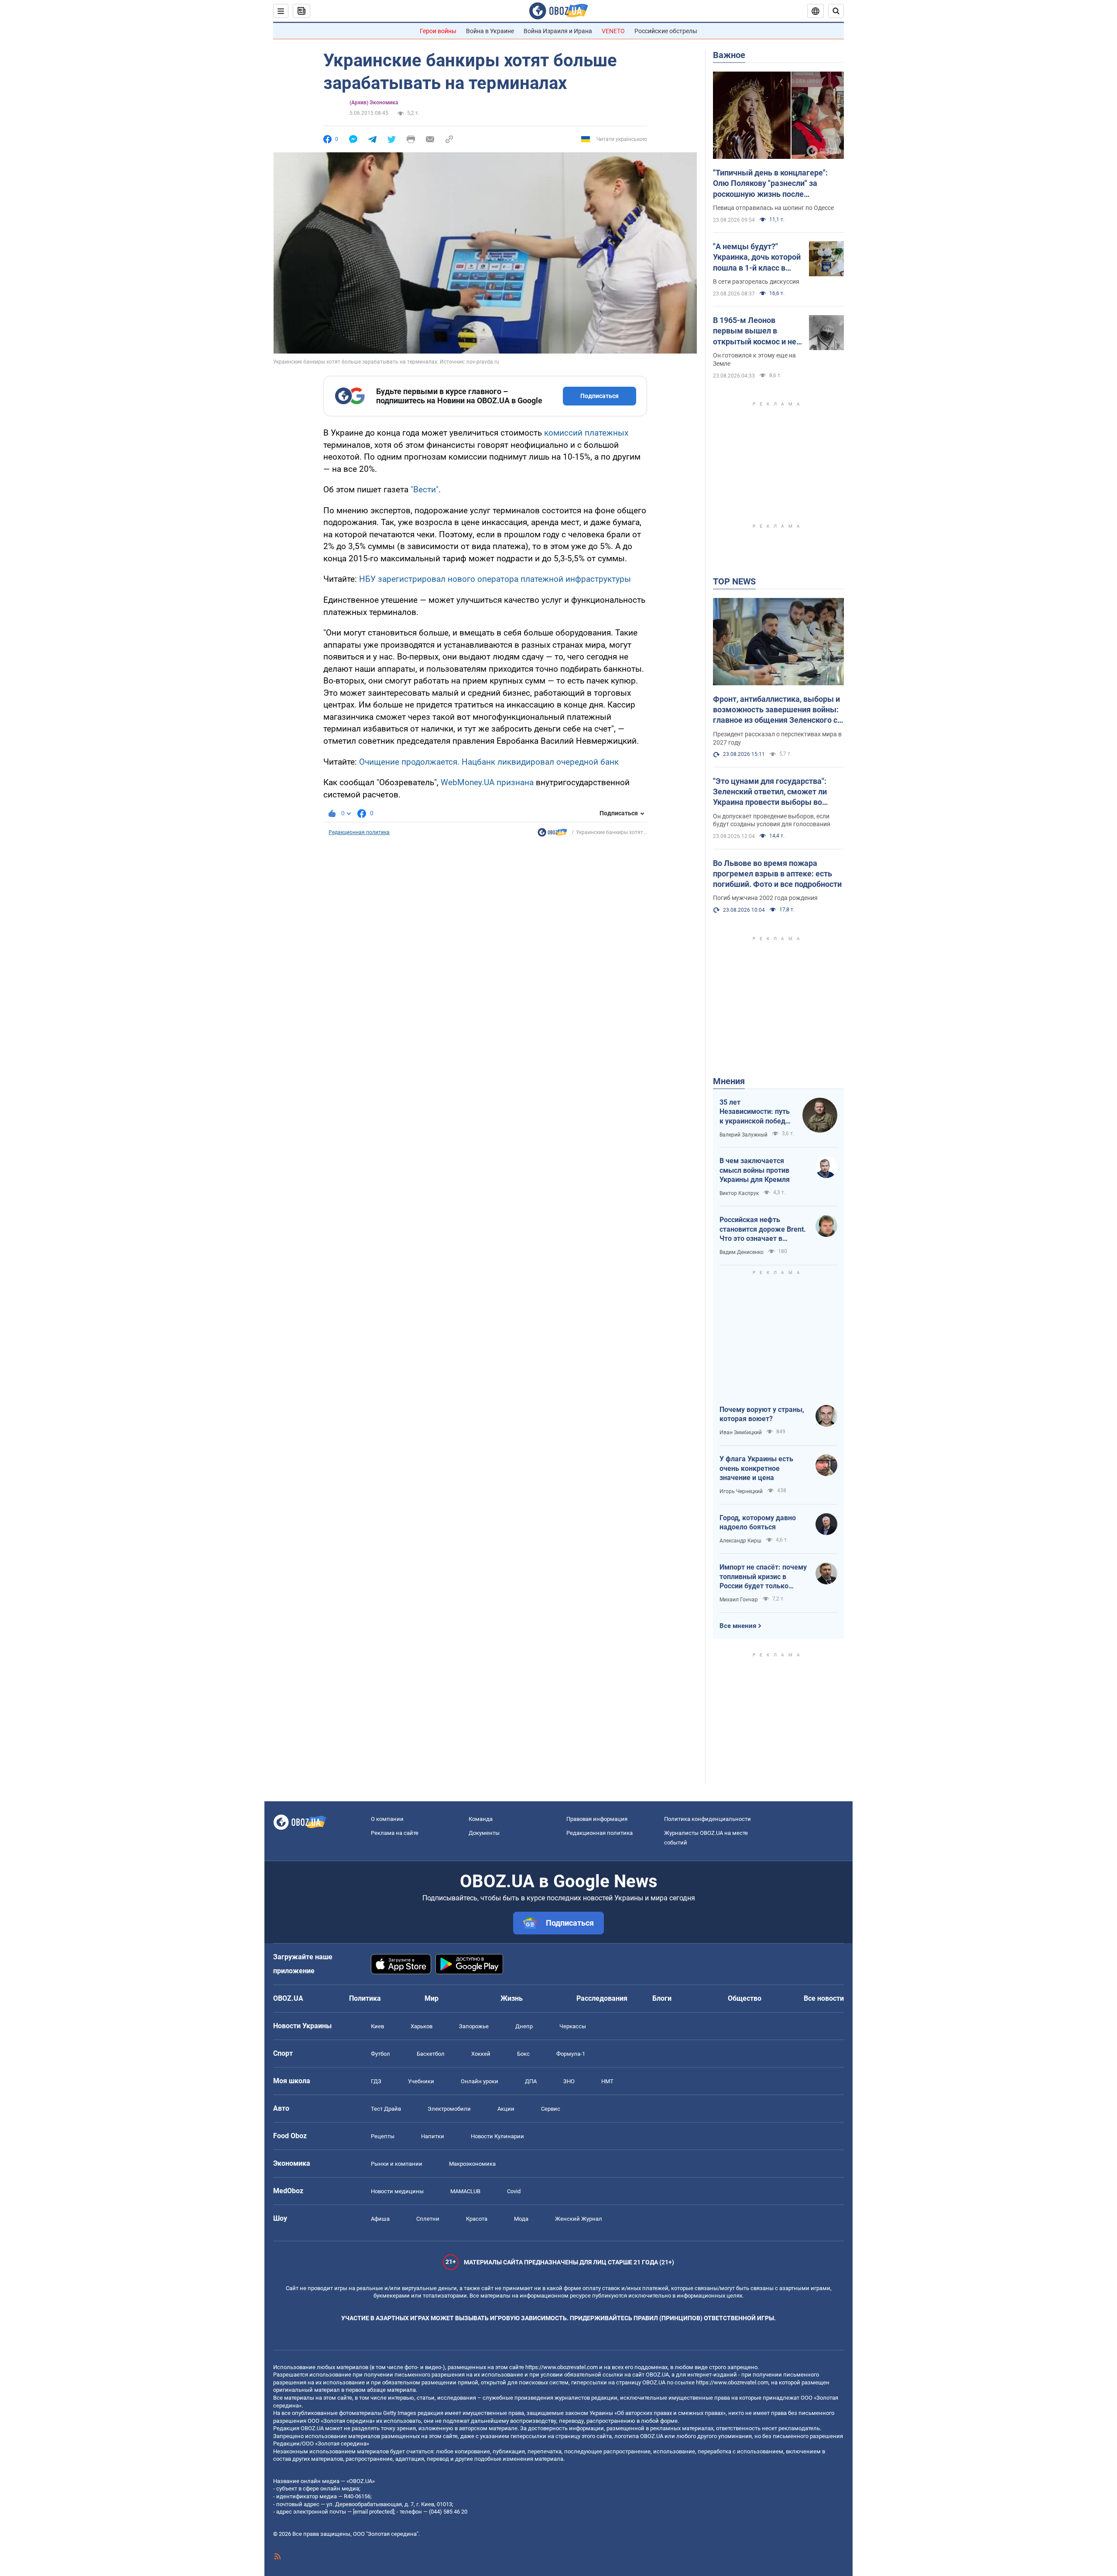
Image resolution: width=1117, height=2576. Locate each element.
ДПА (531, 2081)
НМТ (607, 2081)
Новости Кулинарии (497, 2136)
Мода (521, 2219)
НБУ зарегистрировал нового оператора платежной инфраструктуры (495, 579)
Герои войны (438, 31)
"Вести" (425, 489)
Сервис (551, 2109)
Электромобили (449, 2109)
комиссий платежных (586, 433)
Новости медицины (397, 2191)
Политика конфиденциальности (708, 1819)
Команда (481, 1819)
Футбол (380, 2054)
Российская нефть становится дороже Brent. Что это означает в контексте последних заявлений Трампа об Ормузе (763, 1230)
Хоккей (481, 2054)
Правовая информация (597, 1819)
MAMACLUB (465, 2191)
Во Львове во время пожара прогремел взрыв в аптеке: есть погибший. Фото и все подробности (777, 874)
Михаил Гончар (739, 1600)
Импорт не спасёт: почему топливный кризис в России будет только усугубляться (763, 1577)
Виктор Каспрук (739, 1193)
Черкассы (573, 2026)
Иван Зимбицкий (741, 1432)
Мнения (729, 1081)
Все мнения (738, 1626)
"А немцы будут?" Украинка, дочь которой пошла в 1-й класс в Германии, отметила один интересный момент (757, 258)
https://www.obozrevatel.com (562, 2367)
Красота (477, 2219)
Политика (365, 1998)
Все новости (824, 1998)
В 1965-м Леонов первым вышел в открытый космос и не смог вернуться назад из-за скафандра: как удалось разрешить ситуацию (755, 331)
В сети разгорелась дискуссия (756, 282)
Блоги (662, 1998)
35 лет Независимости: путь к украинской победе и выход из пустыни (755, 1112)
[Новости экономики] (552, 835)
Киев (377, 2026)
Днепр (524, 2026)
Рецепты (383, 2136)
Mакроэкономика (472, 2164)
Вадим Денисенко (742, 1252)
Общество (745, 1998)
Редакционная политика (359, 832)
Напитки (433, 2136)
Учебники (421, 2081)
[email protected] (373, 2512)
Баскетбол (431, 2054)
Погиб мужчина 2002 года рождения (765, 898)
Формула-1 (571, 2054)
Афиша (380, 2219)
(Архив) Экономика (374, 103)
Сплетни (428, 2219)
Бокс (523, 2054)
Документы (484, 1833)
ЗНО (569, 2081)
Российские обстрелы (666, 31)
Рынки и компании (397, 2164)
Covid (514, 2191)
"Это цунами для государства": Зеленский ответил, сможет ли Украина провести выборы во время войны (770, 792)
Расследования (602, 1998)
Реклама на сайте (395, 1833)
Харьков (421, 2026)
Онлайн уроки (480, 2081)
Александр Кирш (740, 1541)
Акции (506, 2109)
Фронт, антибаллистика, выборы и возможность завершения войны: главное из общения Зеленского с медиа (776, 710)
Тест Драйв (386, 2109)
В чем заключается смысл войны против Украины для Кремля (755, 1170)
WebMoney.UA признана (487, 782)
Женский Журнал (579, 2219)
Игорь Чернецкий (741, 1491)
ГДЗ (376, 2081)
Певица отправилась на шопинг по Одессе (773, 208)
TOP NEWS (734, 581)
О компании (387, 1819)
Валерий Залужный (744, 1135)
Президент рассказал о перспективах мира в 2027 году (777, 738)
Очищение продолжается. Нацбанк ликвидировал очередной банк (489, 762)
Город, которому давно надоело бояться (758, 1523)
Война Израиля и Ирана (558, 31)
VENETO (613, 31)
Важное (729, 55)
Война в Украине (490, 31)
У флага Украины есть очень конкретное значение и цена (756, 1468)
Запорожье (474, 2026)
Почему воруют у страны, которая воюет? (762, 1414)
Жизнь (512, 1998)
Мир (432, 1998)
